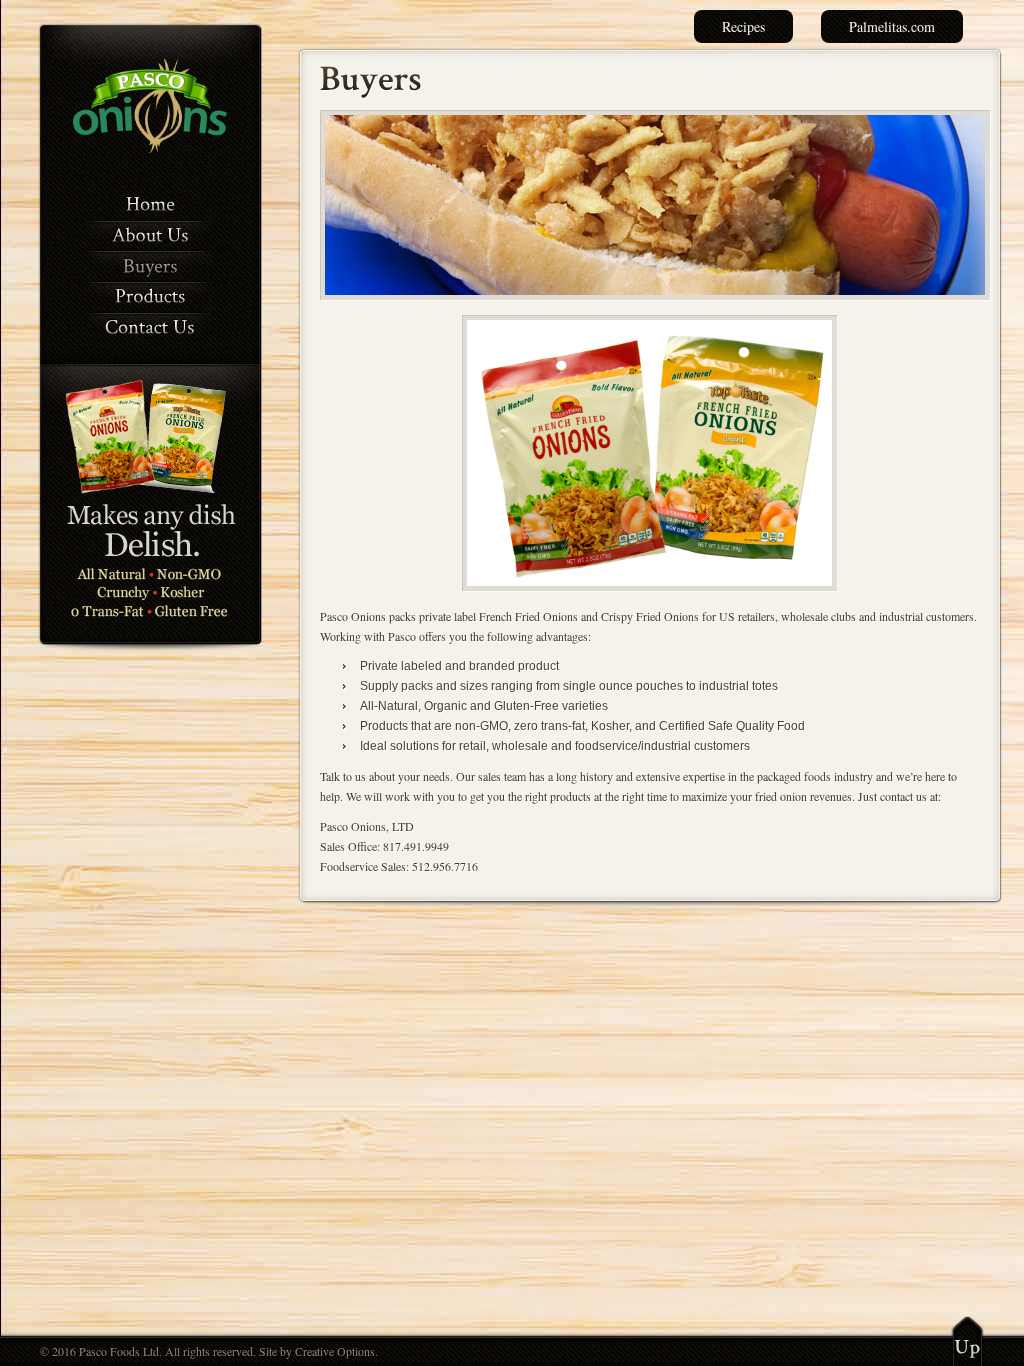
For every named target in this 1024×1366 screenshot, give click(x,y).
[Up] (967, 1341)
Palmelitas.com (892, 26)
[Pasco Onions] (150, 149)
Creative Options (335, 1351)
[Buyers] (150, 264)
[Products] (150, 295)
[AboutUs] (150, 234)
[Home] (150, 203)
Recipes (743, 26)
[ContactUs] (150, 326)
